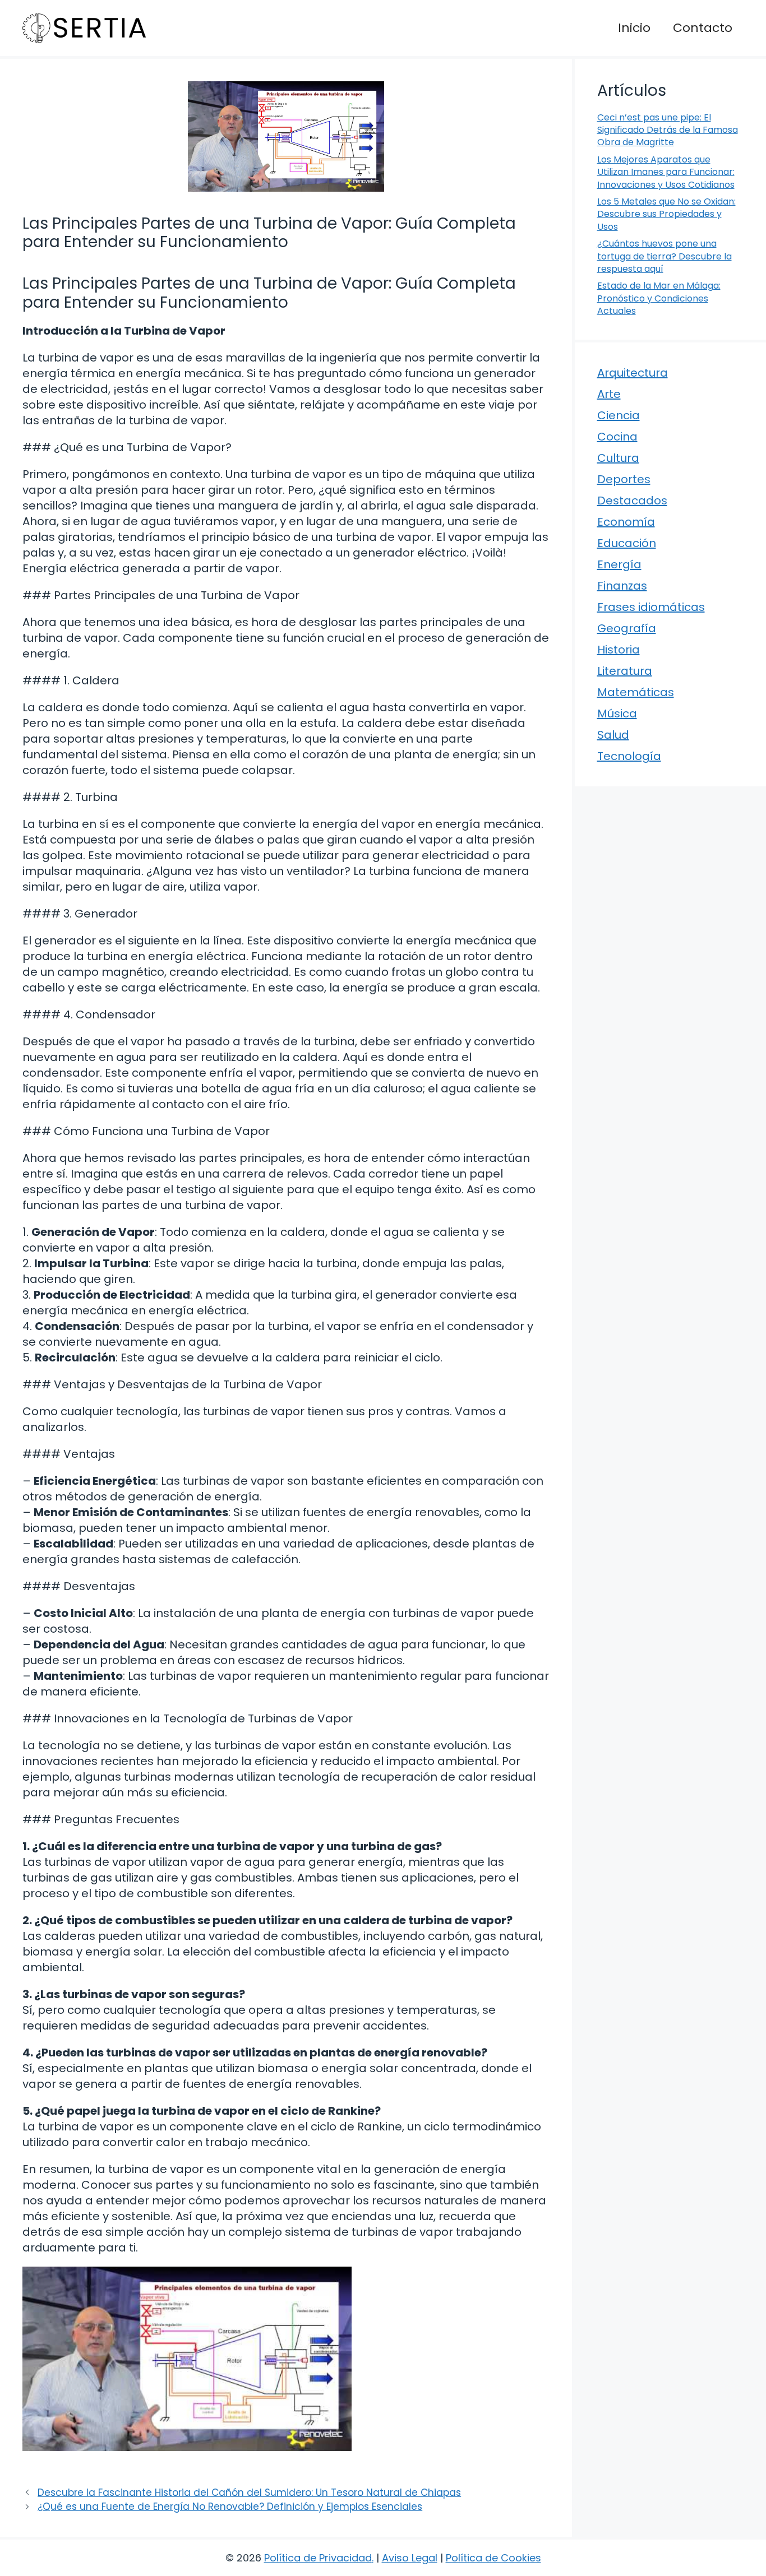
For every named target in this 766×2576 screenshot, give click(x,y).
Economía (626, 522)
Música (617, 714)
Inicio (634, 28)
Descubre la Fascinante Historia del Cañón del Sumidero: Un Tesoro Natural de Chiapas (249, 2492)
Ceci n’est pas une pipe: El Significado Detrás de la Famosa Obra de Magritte (668, 130)
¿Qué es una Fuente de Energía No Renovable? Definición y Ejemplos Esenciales (230, 2506)
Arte (609, 394)
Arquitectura (633, 373)
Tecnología (629, 756)
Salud (613, 735)
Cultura (618, 458)
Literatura (625, 671)
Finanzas (622, 586)
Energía (619, 564)
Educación (627, 543)
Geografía (627, 628)
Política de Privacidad (318, 2558)
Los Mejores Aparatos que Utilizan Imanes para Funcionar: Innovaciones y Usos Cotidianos (666, 172)
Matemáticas (636, 692)
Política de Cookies (493, 2558)
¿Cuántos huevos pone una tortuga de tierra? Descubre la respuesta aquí (665, 256)
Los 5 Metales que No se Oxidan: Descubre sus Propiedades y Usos (666, 214)
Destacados (632, 501)
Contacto (703, 28)
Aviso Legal (410, 2558)
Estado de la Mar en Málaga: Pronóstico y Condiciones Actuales (659, 298)
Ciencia (619, 415)
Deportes (624, 479)
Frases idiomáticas (651, 607)
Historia (619, 650)
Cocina (617, 437)
